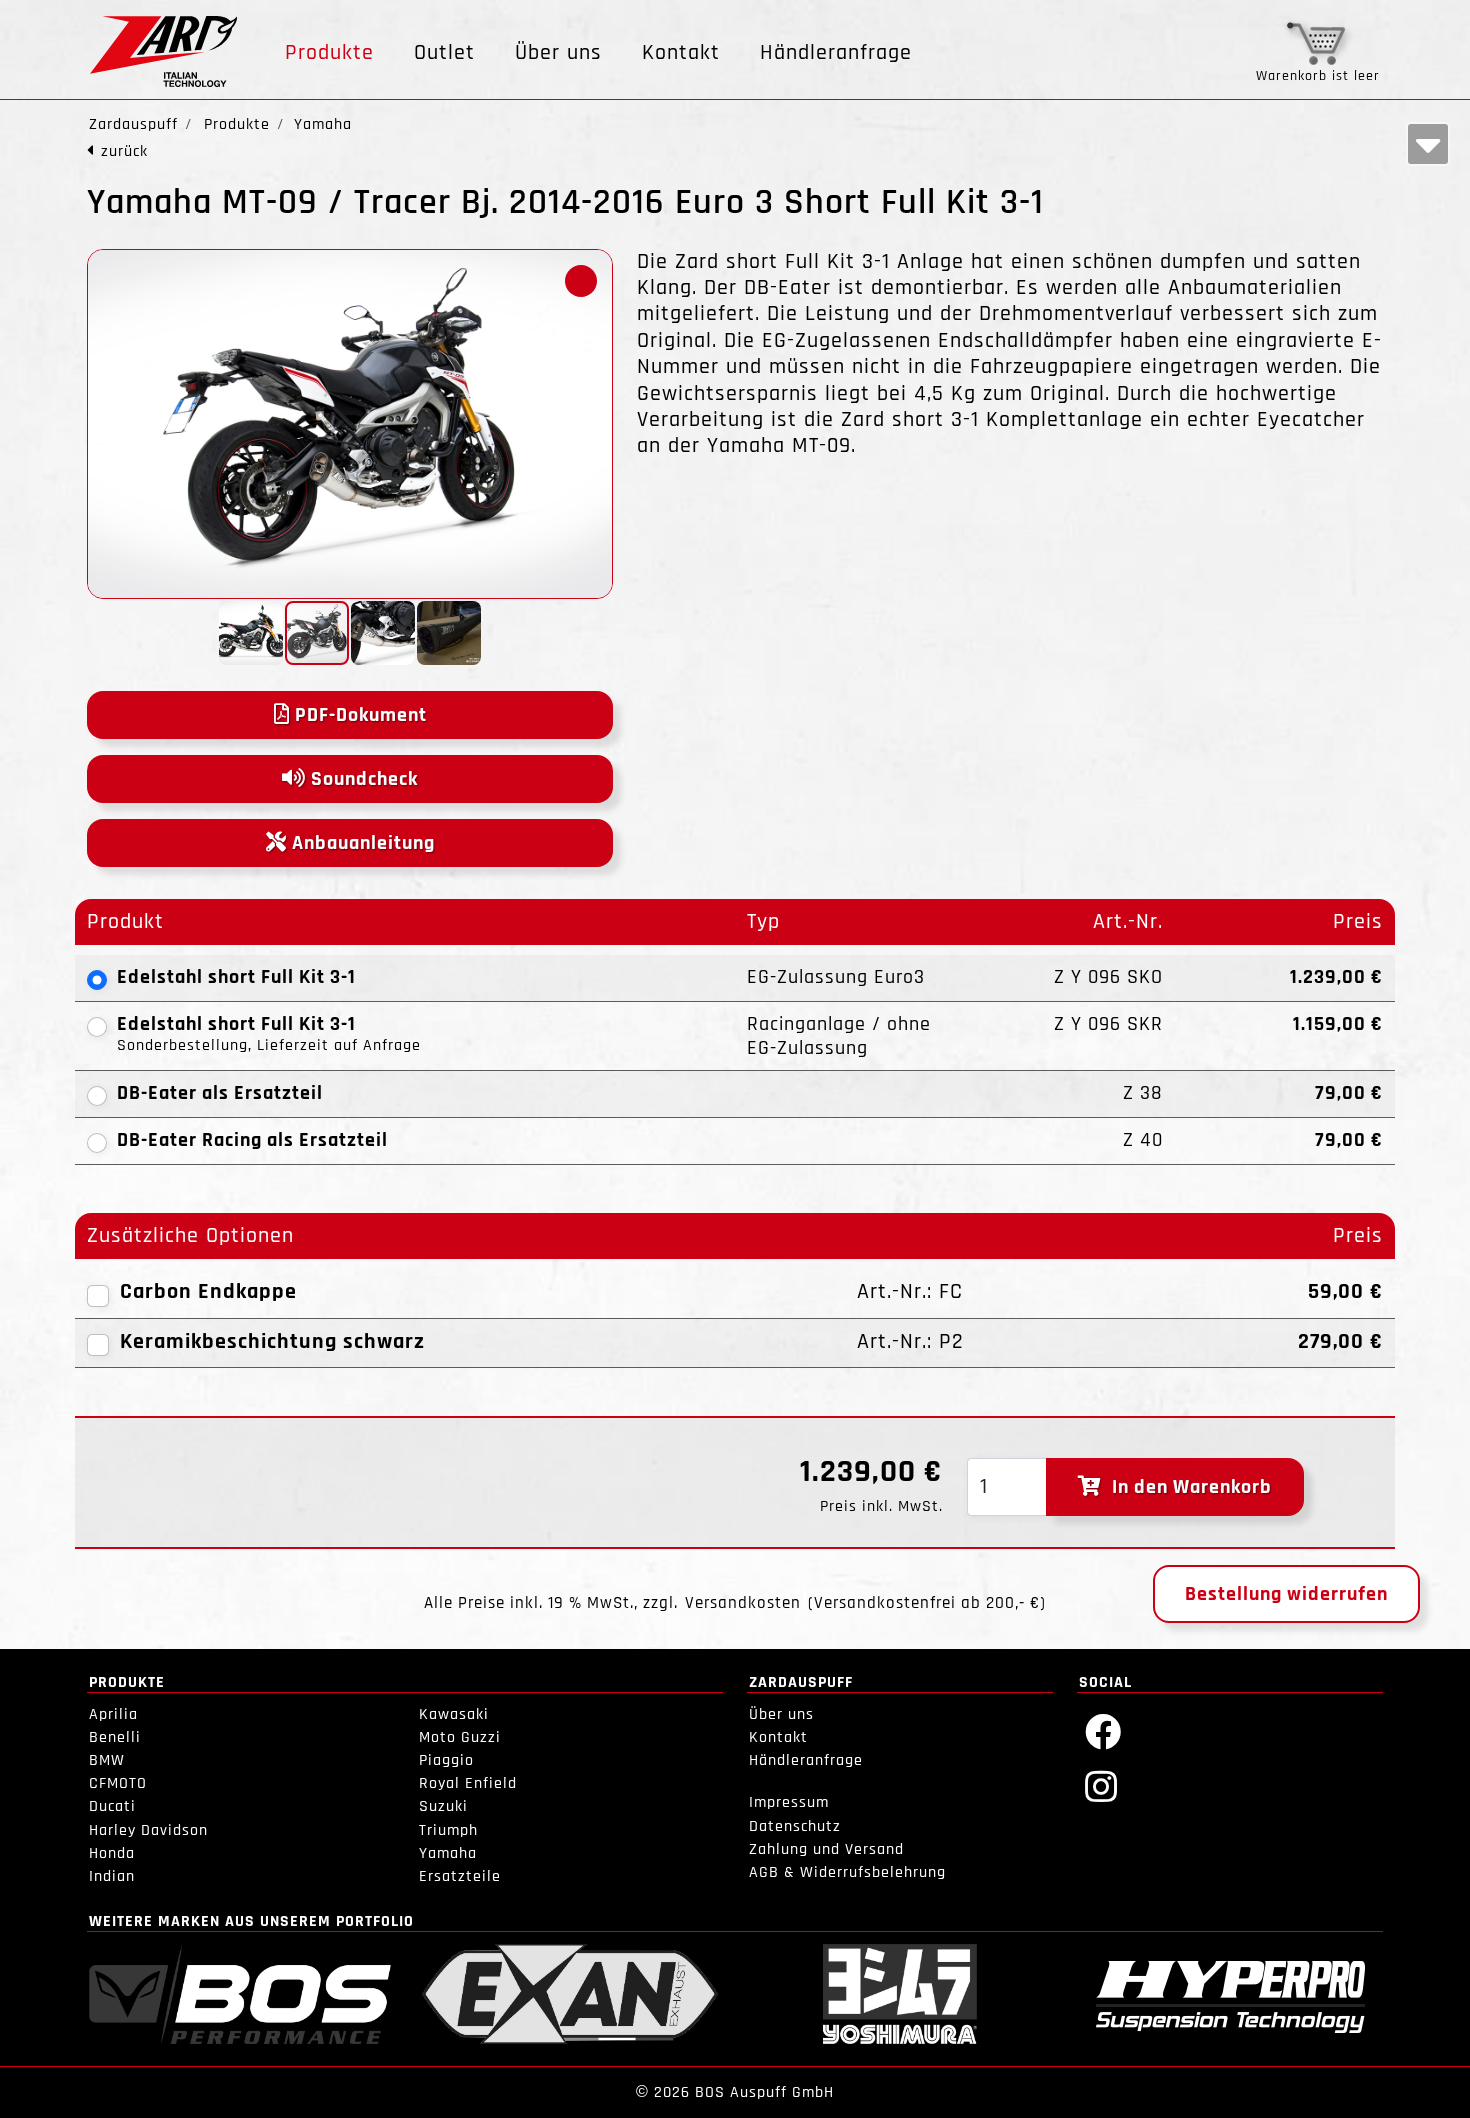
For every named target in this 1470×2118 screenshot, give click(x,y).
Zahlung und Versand (826, 1849)
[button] (581, 281)
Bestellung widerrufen (1286, 1594)
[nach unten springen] (1428, 144)
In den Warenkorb (1187, 1487)
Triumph (448, 1830)
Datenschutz (795, 1826)
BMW (107, 1760)
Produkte (329, 53)
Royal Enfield (468, 1783)
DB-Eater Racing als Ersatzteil (252, 1140)
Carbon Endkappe (208, 1292)
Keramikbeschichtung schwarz (272, 1342)
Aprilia (113, 1714)
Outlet (444, 53)
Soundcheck (362, 779)
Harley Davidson (148, 1830)
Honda (112, 1853)
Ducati (112, 1806)
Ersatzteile (460, 1876)
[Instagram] (1101, 1785)
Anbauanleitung (361, 843)
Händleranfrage (836, 53)
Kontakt (681, 53)
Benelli (115, 1737)
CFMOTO (118, 1783)
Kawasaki (454, 1714)
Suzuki (443, 1806)
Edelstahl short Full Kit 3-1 (236, 977)
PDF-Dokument (358, 715)
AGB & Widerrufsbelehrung (847, 1872)
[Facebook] (1103, 1730)
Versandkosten (743, 1603)
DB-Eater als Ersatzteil (220, 1093)
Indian (112, 1876)
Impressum (789, 1802)
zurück (124, 151)
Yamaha (448, 1853)
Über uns (558, 53)
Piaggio (446, 1760)
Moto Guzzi (460, 1737)
